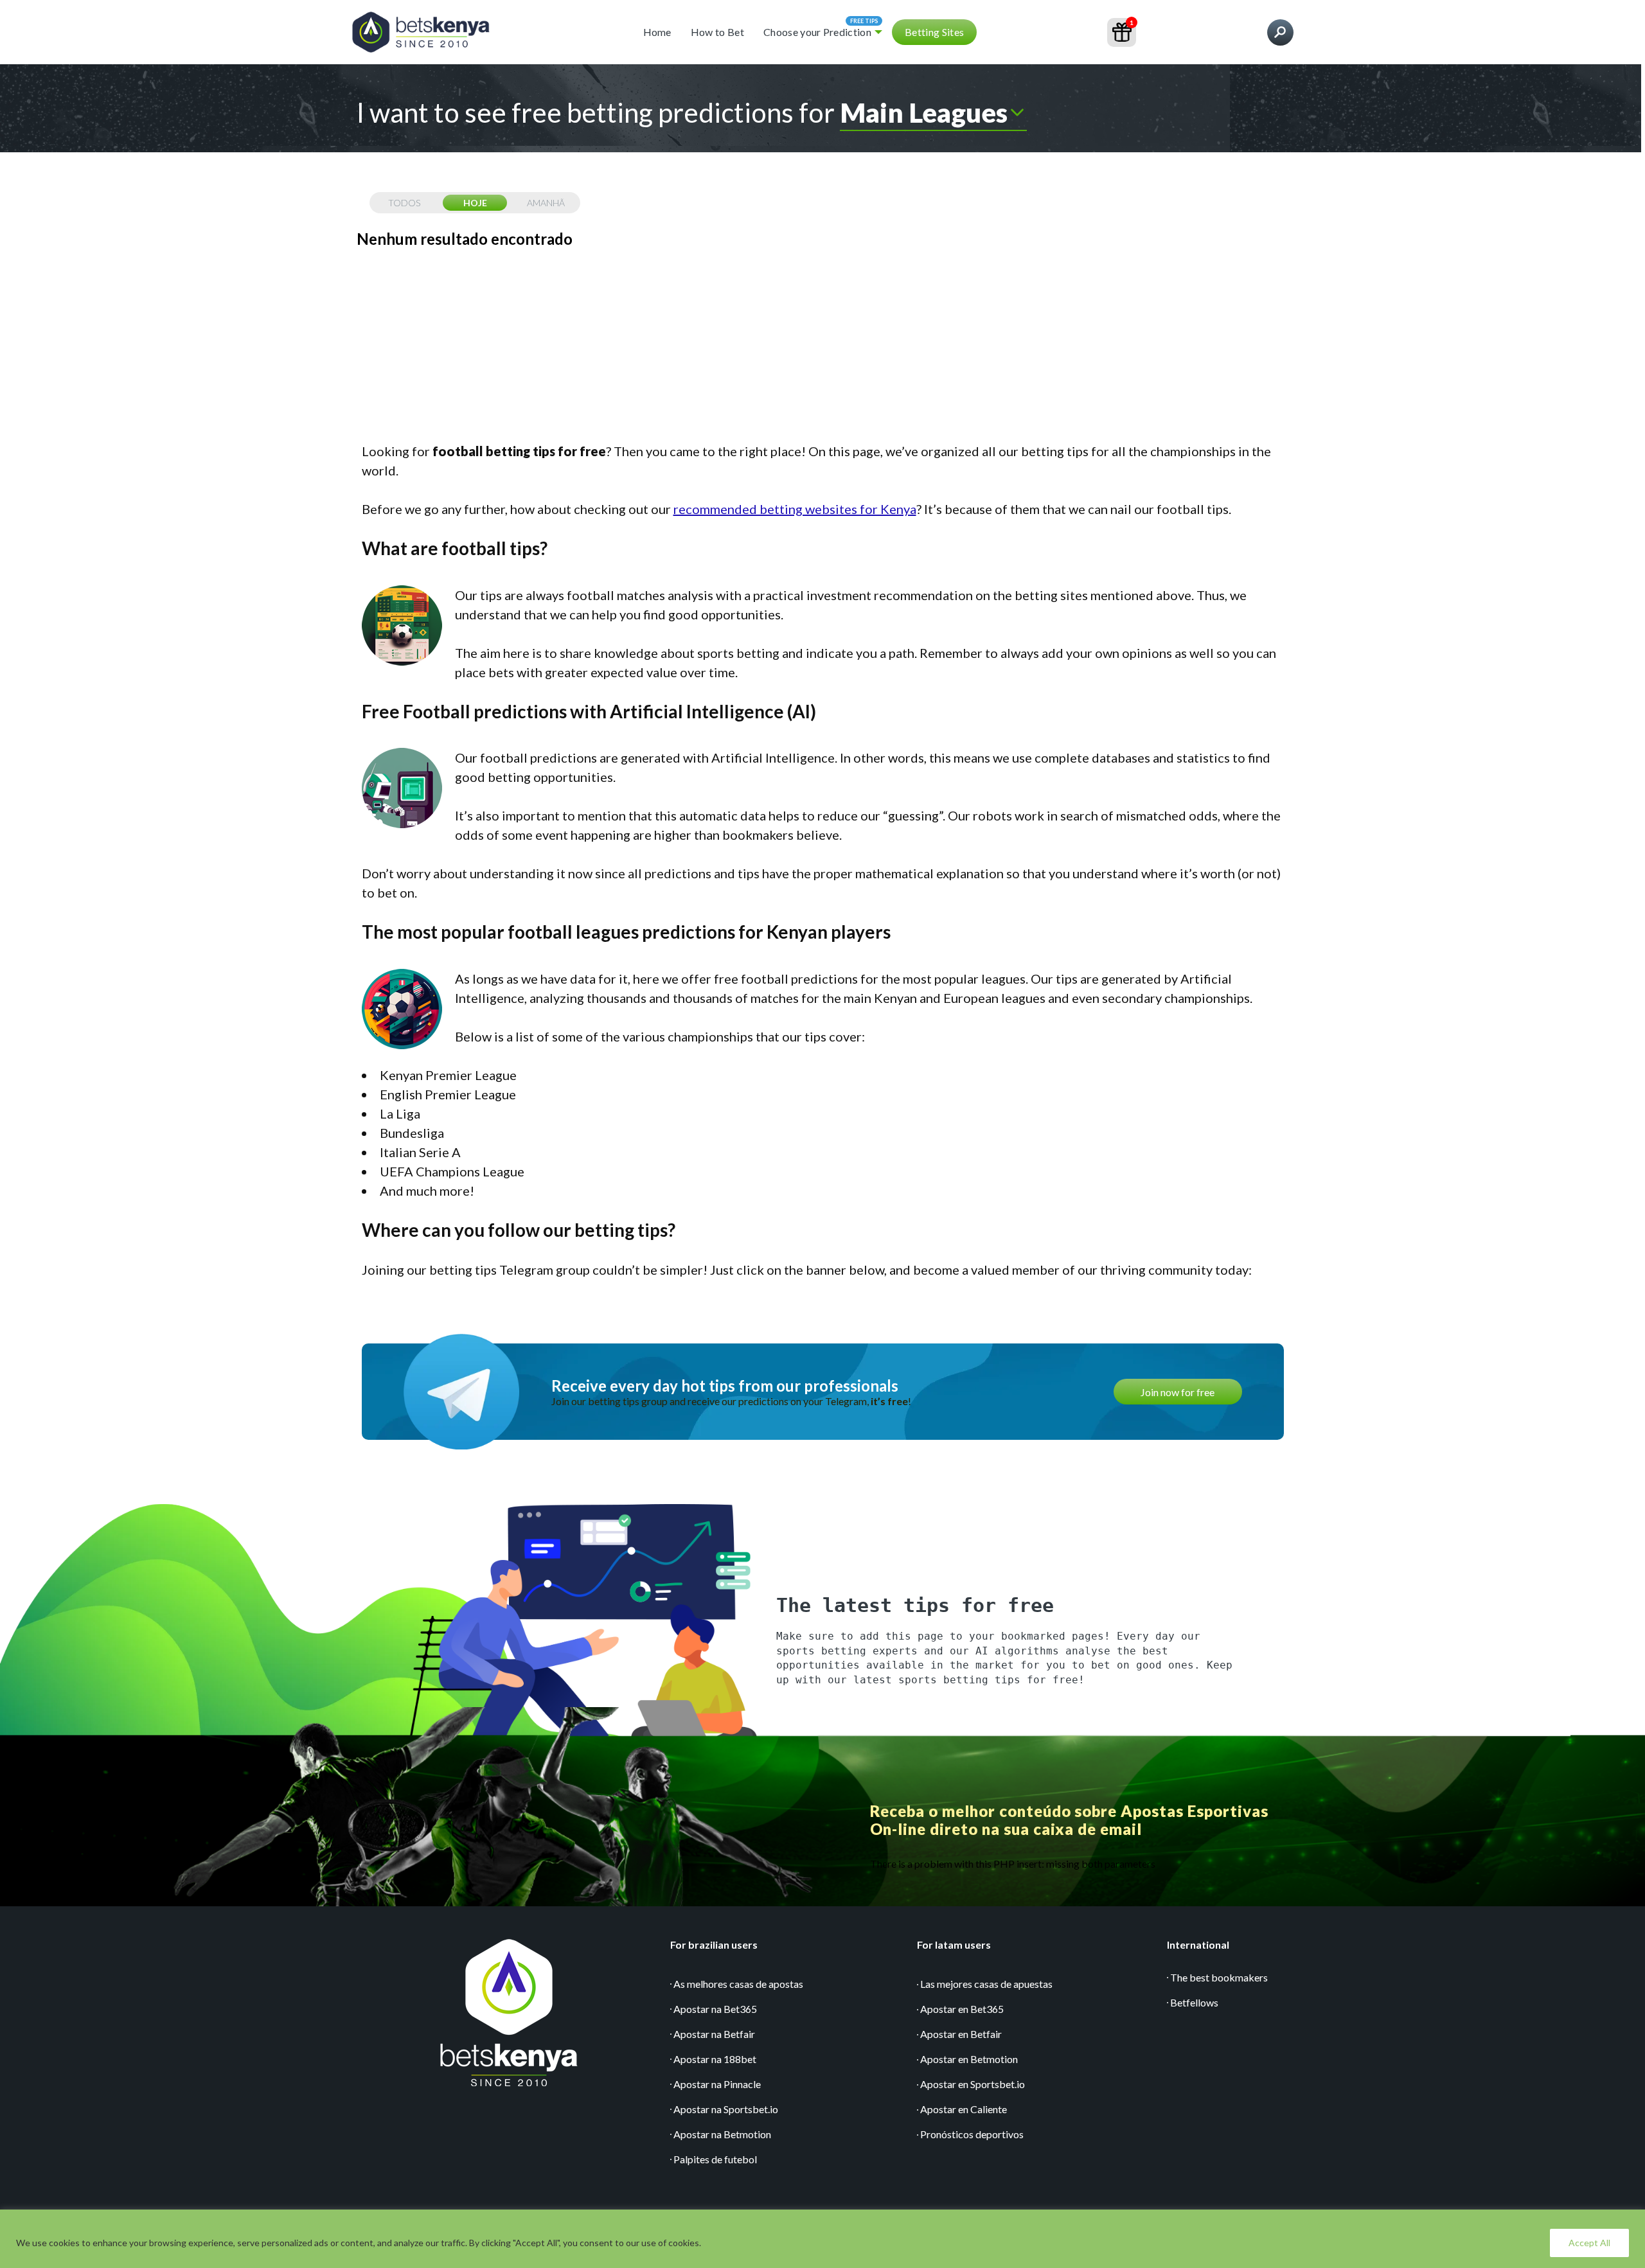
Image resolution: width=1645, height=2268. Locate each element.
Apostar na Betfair (714, 2034)
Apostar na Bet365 (715, 2009)
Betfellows (1194, 2002)
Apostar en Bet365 (962, 2009)
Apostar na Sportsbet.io (726, 2109)
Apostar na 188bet (715, 2059)
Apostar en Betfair (961, 2034)
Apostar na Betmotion (722, 2134)
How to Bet (717, 32)
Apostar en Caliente (964, 2109)
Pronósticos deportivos (972, 2134)
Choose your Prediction (817, 32)
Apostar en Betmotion (969, 2059)
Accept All (1589, 2243)
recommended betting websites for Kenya (795, 509)
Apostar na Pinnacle (717, 2084)
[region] (822, 2239)
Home (657, 32)
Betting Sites (934, 32)
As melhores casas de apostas (738, 1984)
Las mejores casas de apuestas (986, 1984)
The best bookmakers (1219, 1977)
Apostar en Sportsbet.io (973, 2084)
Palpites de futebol (715, 2159)
